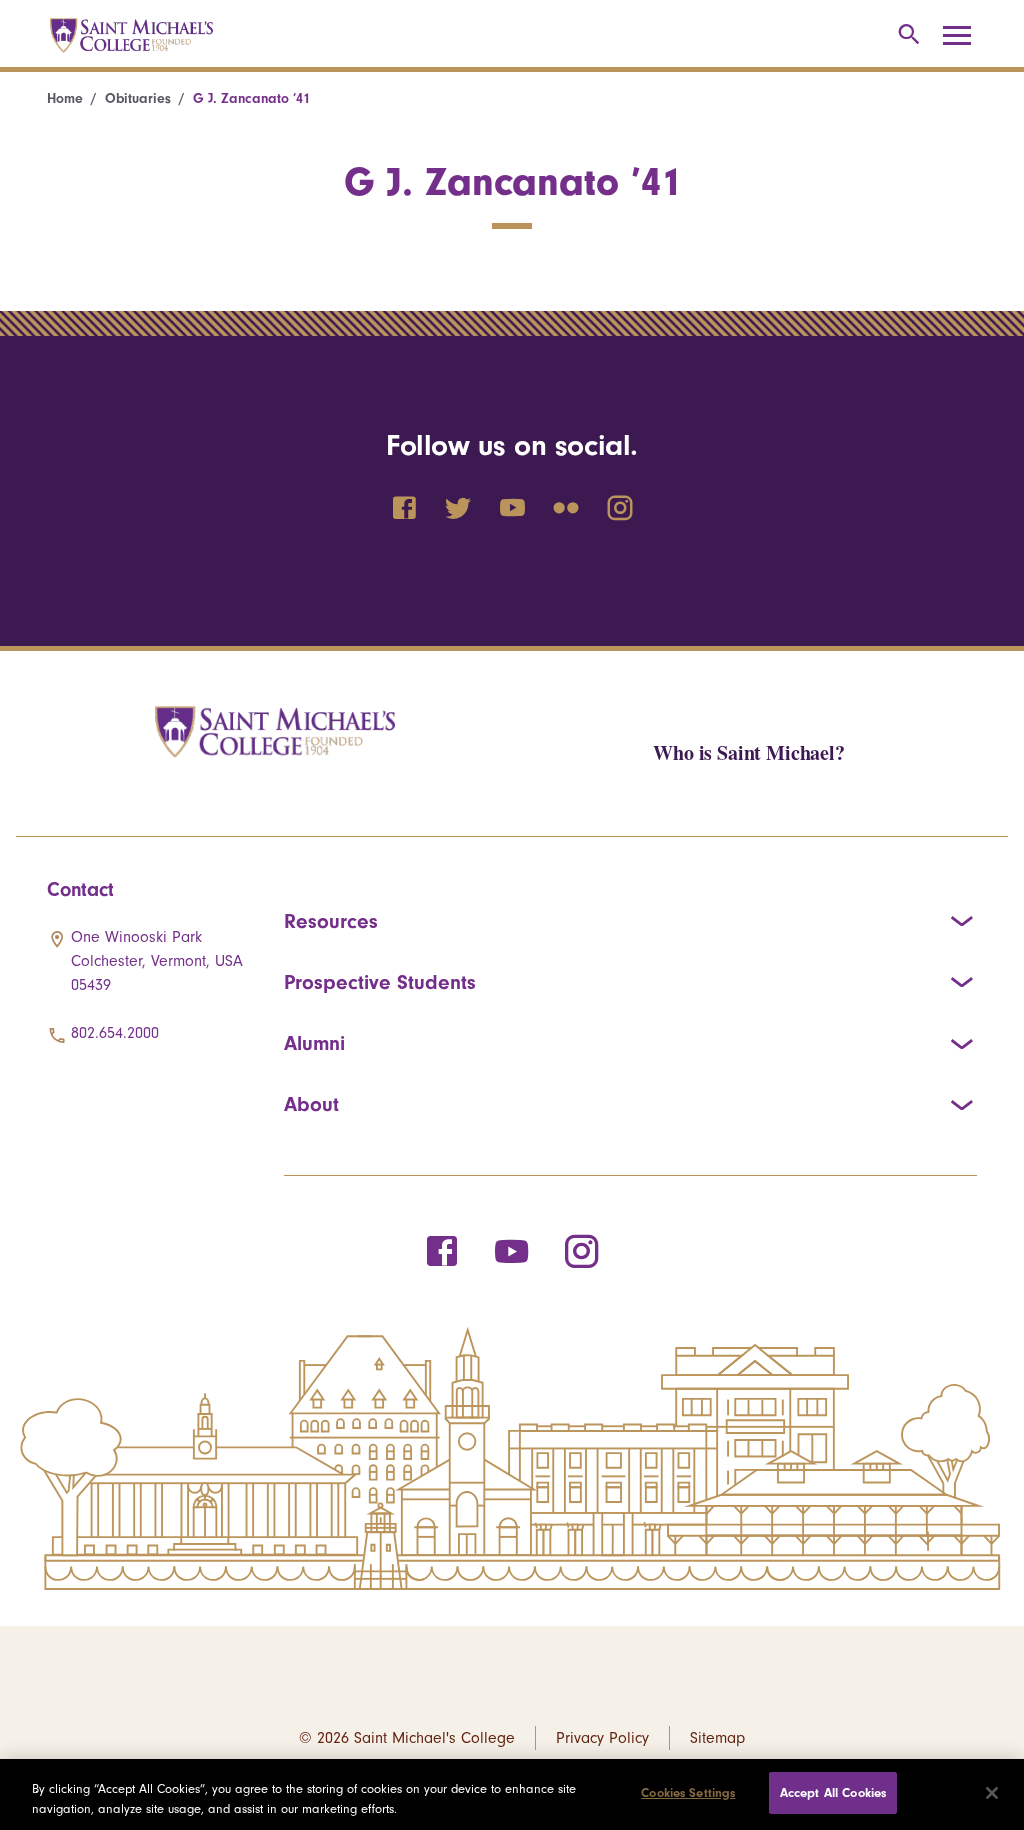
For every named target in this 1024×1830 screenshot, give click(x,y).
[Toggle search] (905, 35)
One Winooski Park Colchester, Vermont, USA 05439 (157, 961)
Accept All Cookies (833, 1792)
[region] (512, 1794)
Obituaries (138, 98)
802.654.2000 (115, 1033)
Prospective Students (380, 982)
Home (65, 98)
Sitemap (717, 1738)
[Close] (992, 1793)
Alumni (314, 1043)
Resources (331, 921)
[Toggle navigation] (964, 36)
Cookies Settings (688, 1792)
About (311, 1104)
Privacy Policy (602, 1738)
